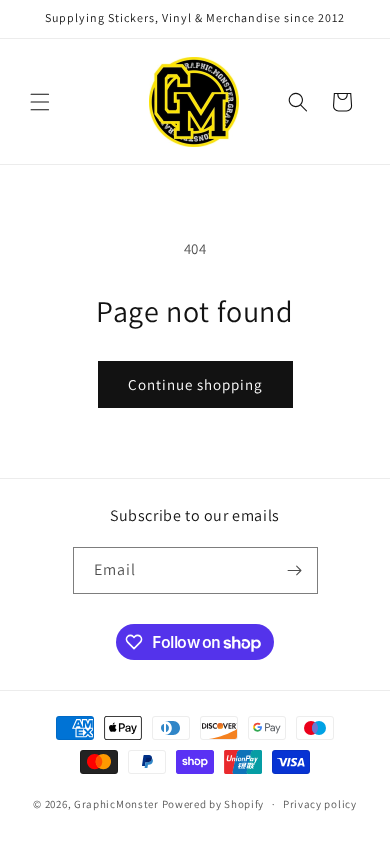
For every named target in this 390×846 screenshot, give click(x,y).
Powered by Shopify (213, 804)
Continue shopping (195, 384)
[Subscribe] (295, 570)
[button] (40, 102)
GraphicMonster (116, 804)
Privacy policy (320, 804)
